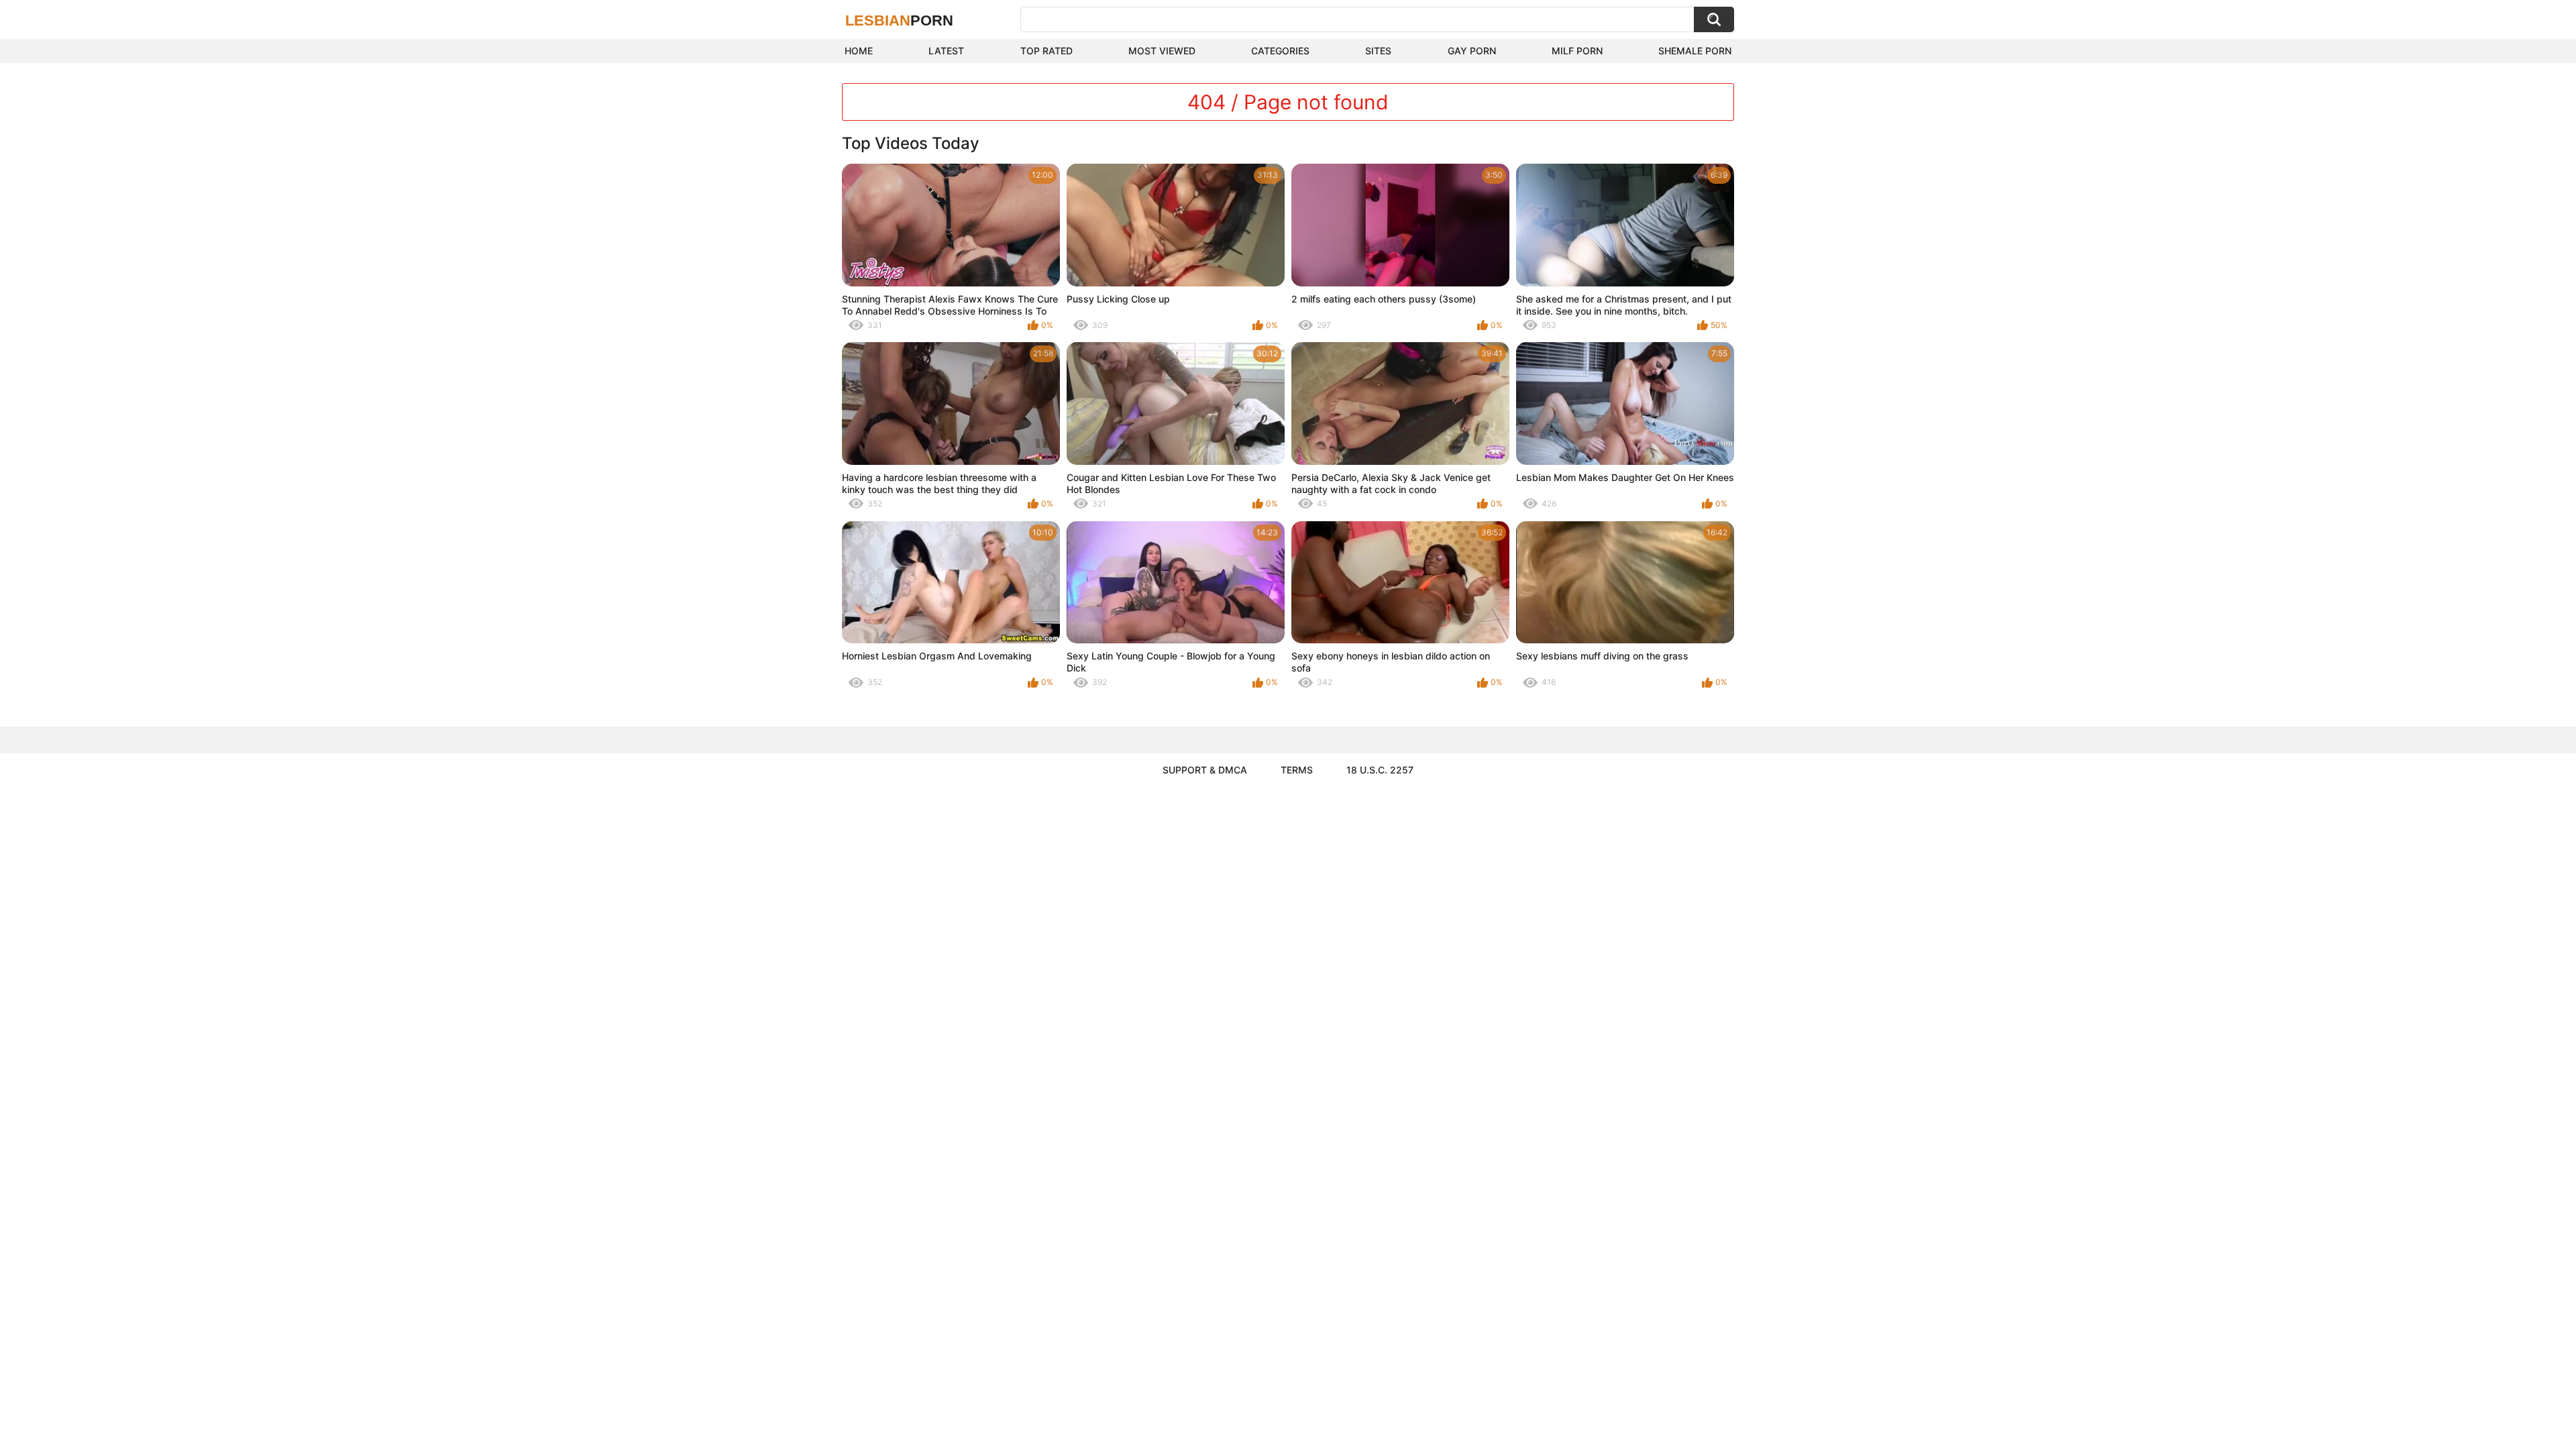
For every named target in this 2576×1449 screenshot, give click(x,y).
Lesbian (899, 20)
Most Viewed (1162, 51)
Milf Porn (1577, 51)
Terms (1297, 770)
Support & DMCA (1205, 770)
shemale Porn (1695, 51)
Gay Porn (1472, 51)
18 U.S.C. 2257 (1380, 770)
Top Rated (1046, 51)
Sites (1378, 51)
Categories (1280, 51)
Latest (946, 51)
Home (859, 51)
